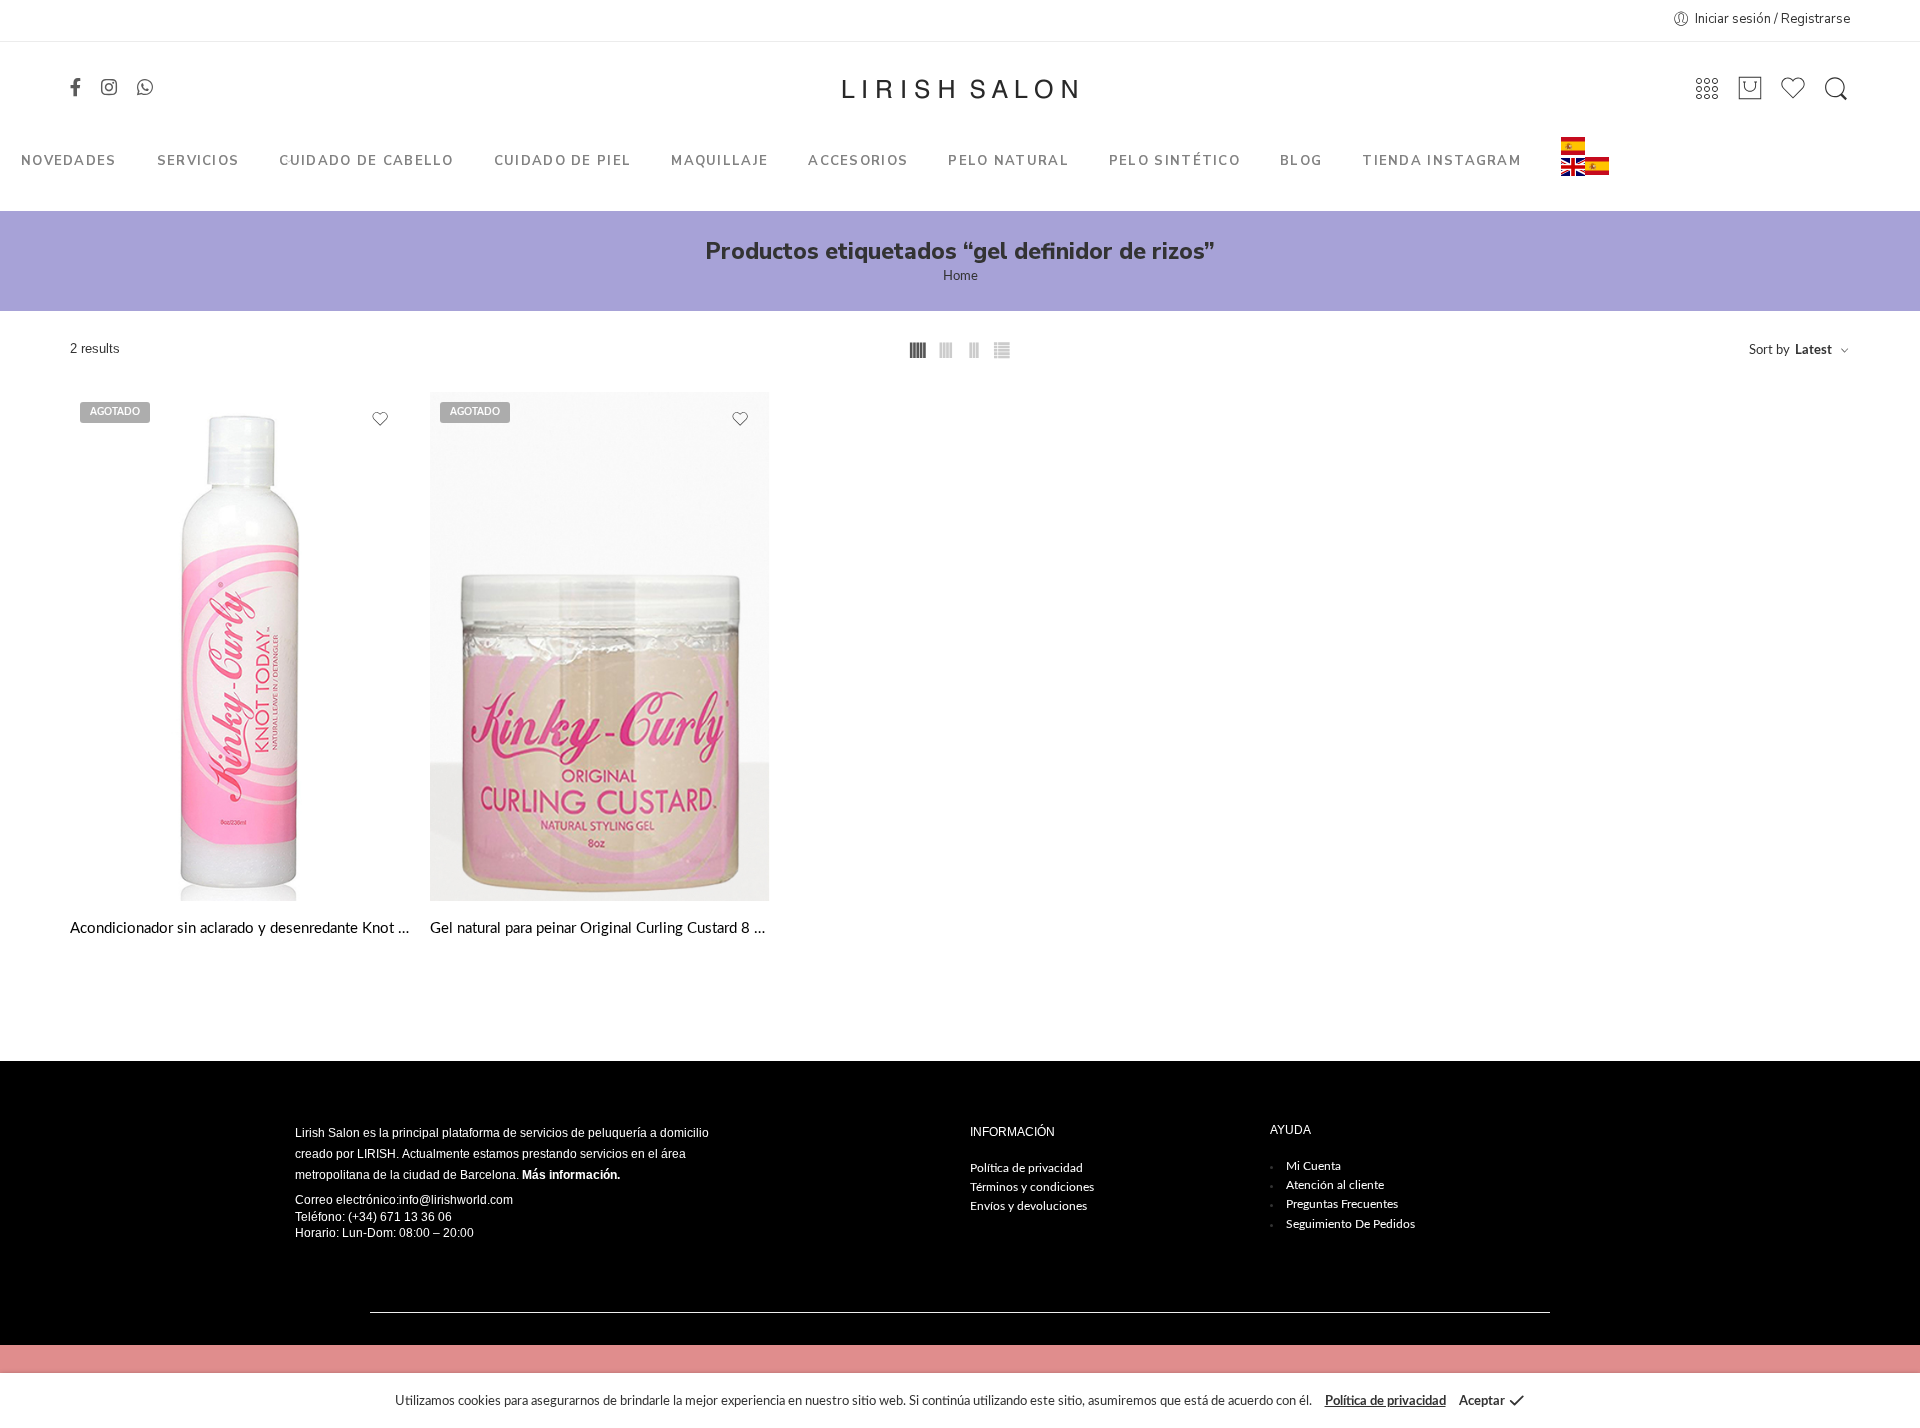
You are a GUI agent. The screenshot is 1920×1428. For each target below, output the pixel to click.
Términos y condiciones (1032, 1187)
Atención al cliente (1335, 1185)
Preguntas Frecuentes (1342, 1204)
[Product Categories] (1707, 89)
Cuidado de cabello (366, 161)
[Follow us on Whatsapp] (145, 89)
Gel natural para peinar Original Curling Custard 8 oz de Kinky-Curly (600, 928)
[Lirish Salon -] (959, 89)
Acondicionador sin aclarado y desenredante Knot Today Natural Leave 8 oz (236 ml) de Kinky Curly (240, 928)
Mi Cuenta (1313, 1166)
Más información (569, 1175)
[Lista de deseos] (381, 420)
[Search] (1836, 89)
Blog (1301, 161)
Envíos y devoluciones (1028, 1206)
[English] (1573, 166)
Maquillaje (719, 161)
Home (960, 276)
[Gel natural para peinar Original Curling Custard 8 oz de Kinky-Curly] (600, 646)
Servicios (198, 161)
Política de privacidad (1026, 1168)
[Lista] (1750, 89)
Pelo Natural (1008, 161)
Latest (1813, 350)
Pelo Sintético (1174, 161)
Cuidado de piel (563, 161)
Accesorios (858, 161)
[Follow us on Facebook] (75, 89)
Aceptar (1482, 1401)
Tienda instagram (1441, 161)
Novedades (69, 161)
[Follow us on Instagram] (109, 89)
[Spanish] (1573, 145)
